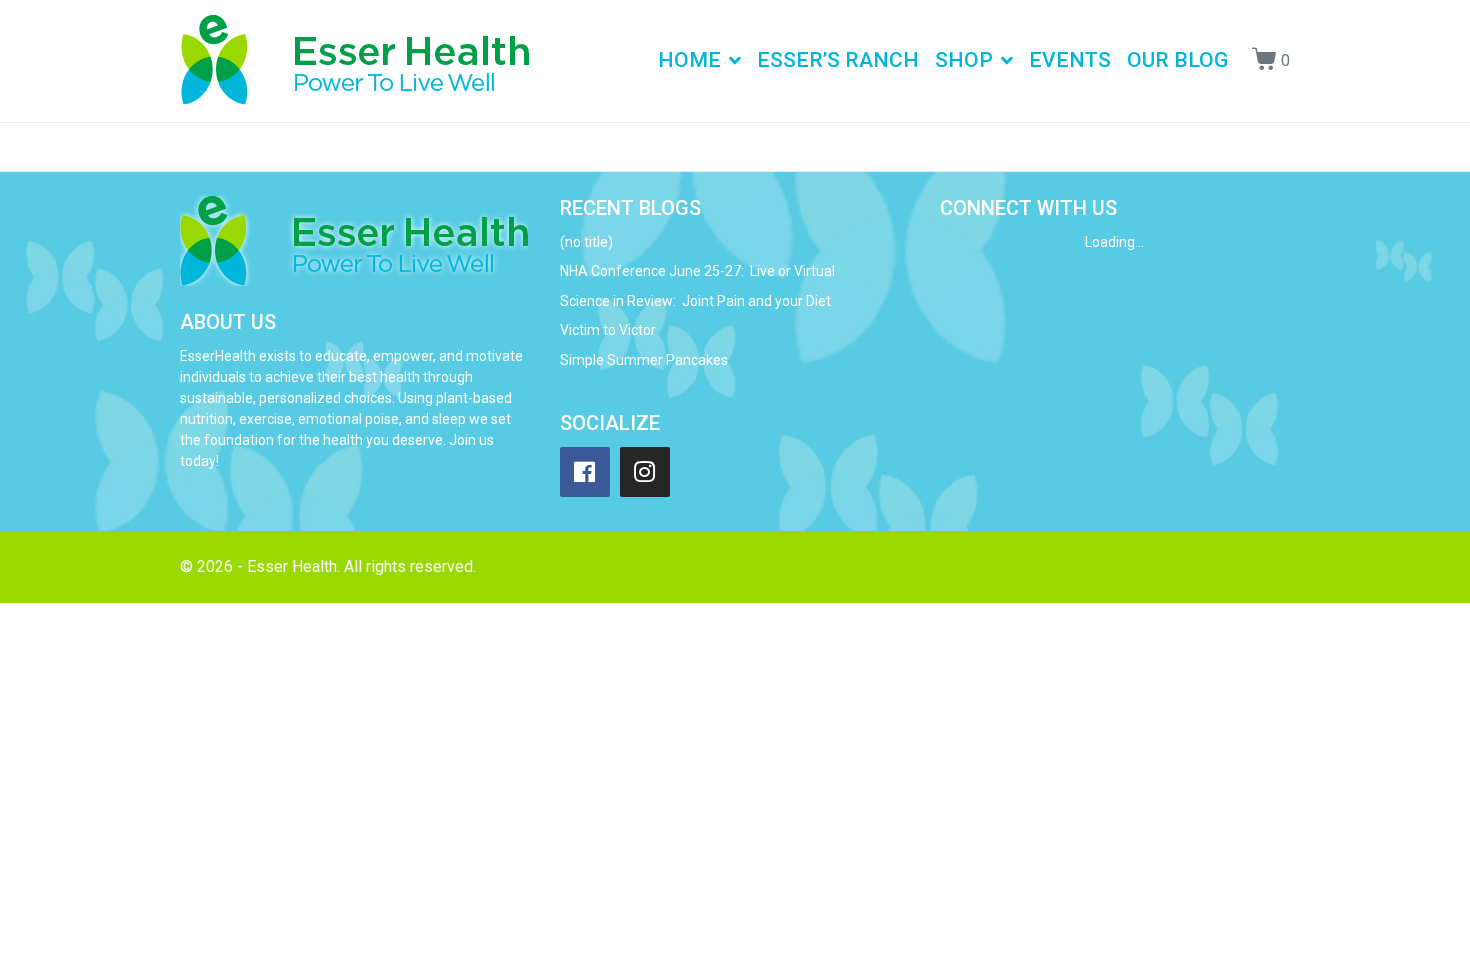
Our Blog (1177, 60)
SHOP (964, 60)
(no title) (586, 242)
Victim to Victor (608, 330)
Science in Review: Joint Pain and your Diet (695, 301)
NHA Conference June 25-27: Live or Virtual (697, 271)
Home (689, 60)
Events (1070, 60)
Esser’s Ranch (838, 60)
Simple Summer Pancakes (644, 360)
